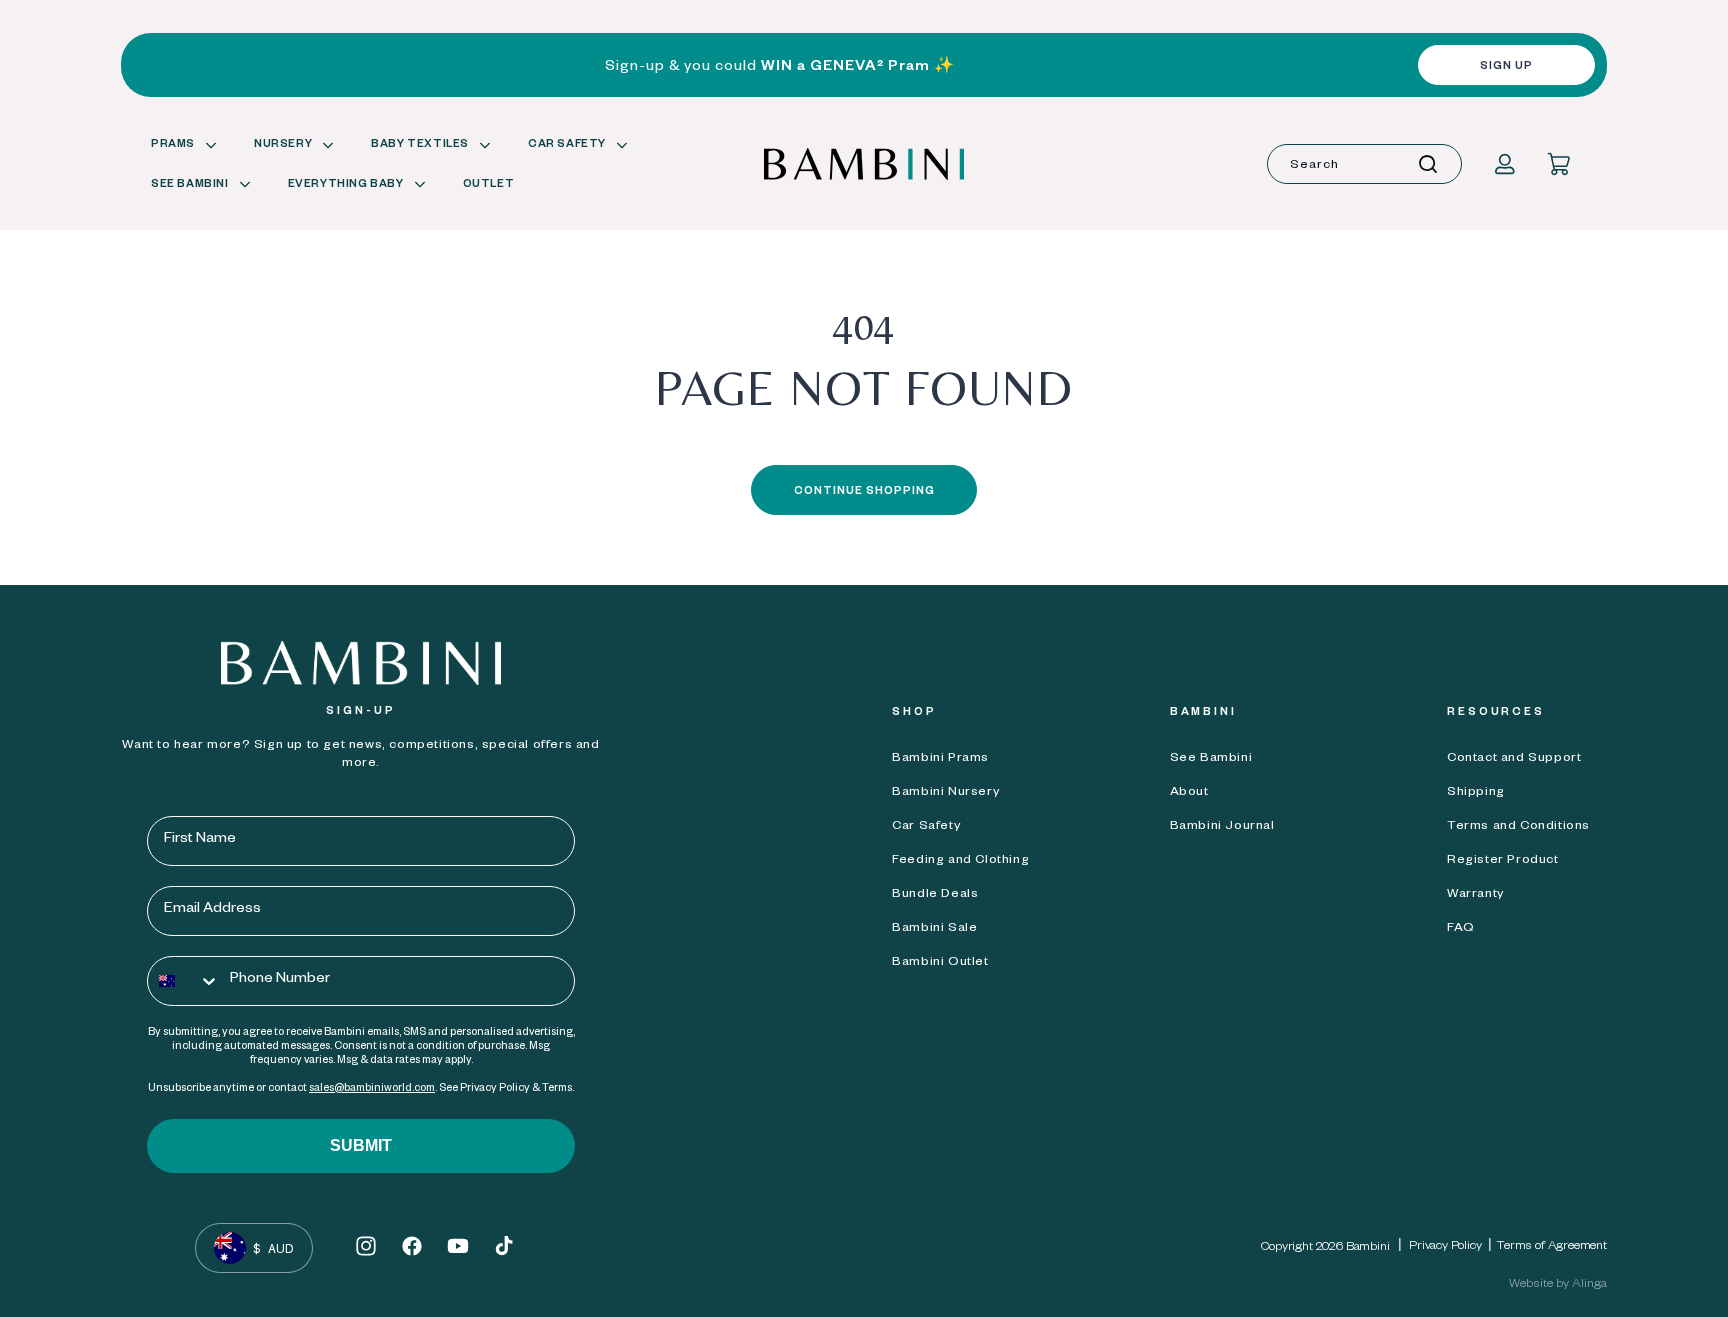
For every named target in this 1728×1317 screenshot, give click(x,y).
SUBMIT (361, 1145)
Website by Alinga (1558, 1285)
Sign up (1506, 67)
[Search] (1428, 164)
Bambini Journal (1222, 827)
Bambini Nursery (945, 793)
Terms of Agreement (1552, 1247)
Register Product (1503, 861)
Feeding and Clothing (960, 861)
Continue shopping (864, 492)
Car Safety (926, 827)
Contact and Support (1514, 759)
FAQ (1461, 929)
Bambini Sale (934, 929)
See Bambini (1211, 759)
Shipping (1476, 793)
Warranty (1475, 895)
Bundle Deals (935, 895)
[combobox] (1364, 164)
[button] (180, 146)
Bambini (1368, 1248)
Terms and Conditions (1518, 827)
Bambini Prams (940, 759)
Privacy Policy (1445, 1247)
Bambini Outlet (940, 963)
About (1189, 793)
